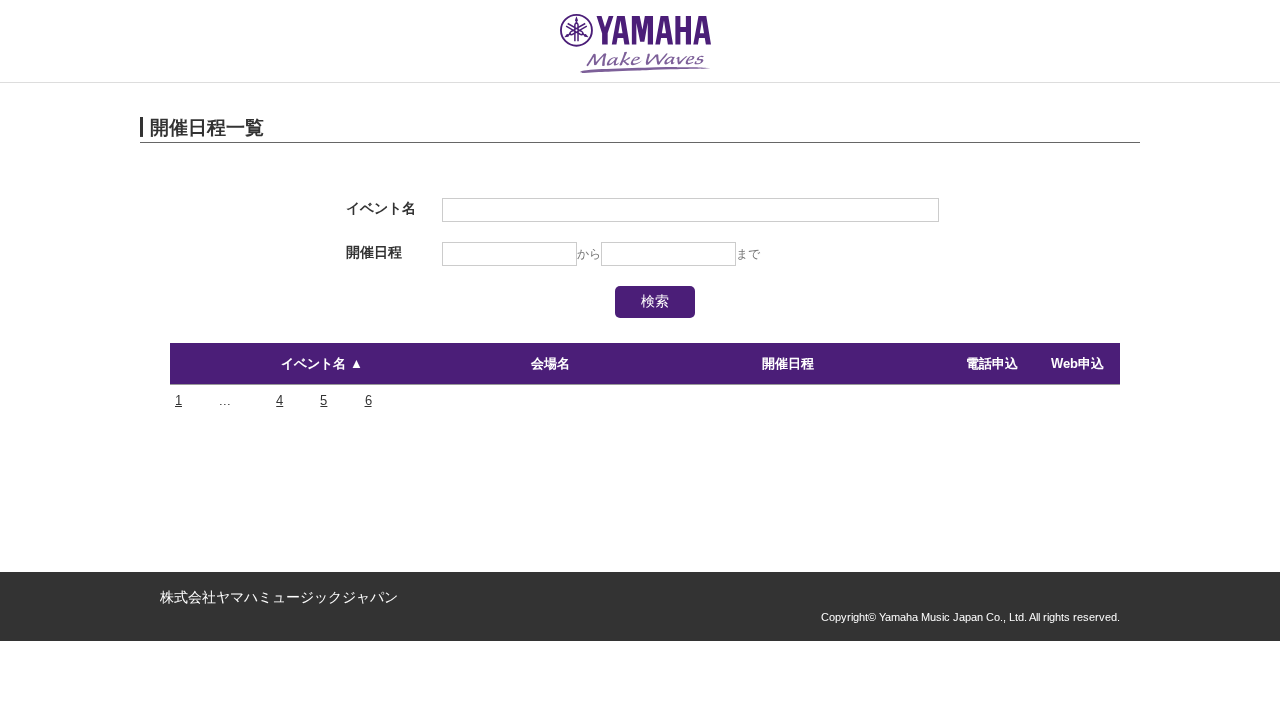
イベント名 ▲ (322, 363)
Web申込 (1077, 363)
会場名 (550, 363)
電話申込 (992, 363)
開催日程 (788, 363)
